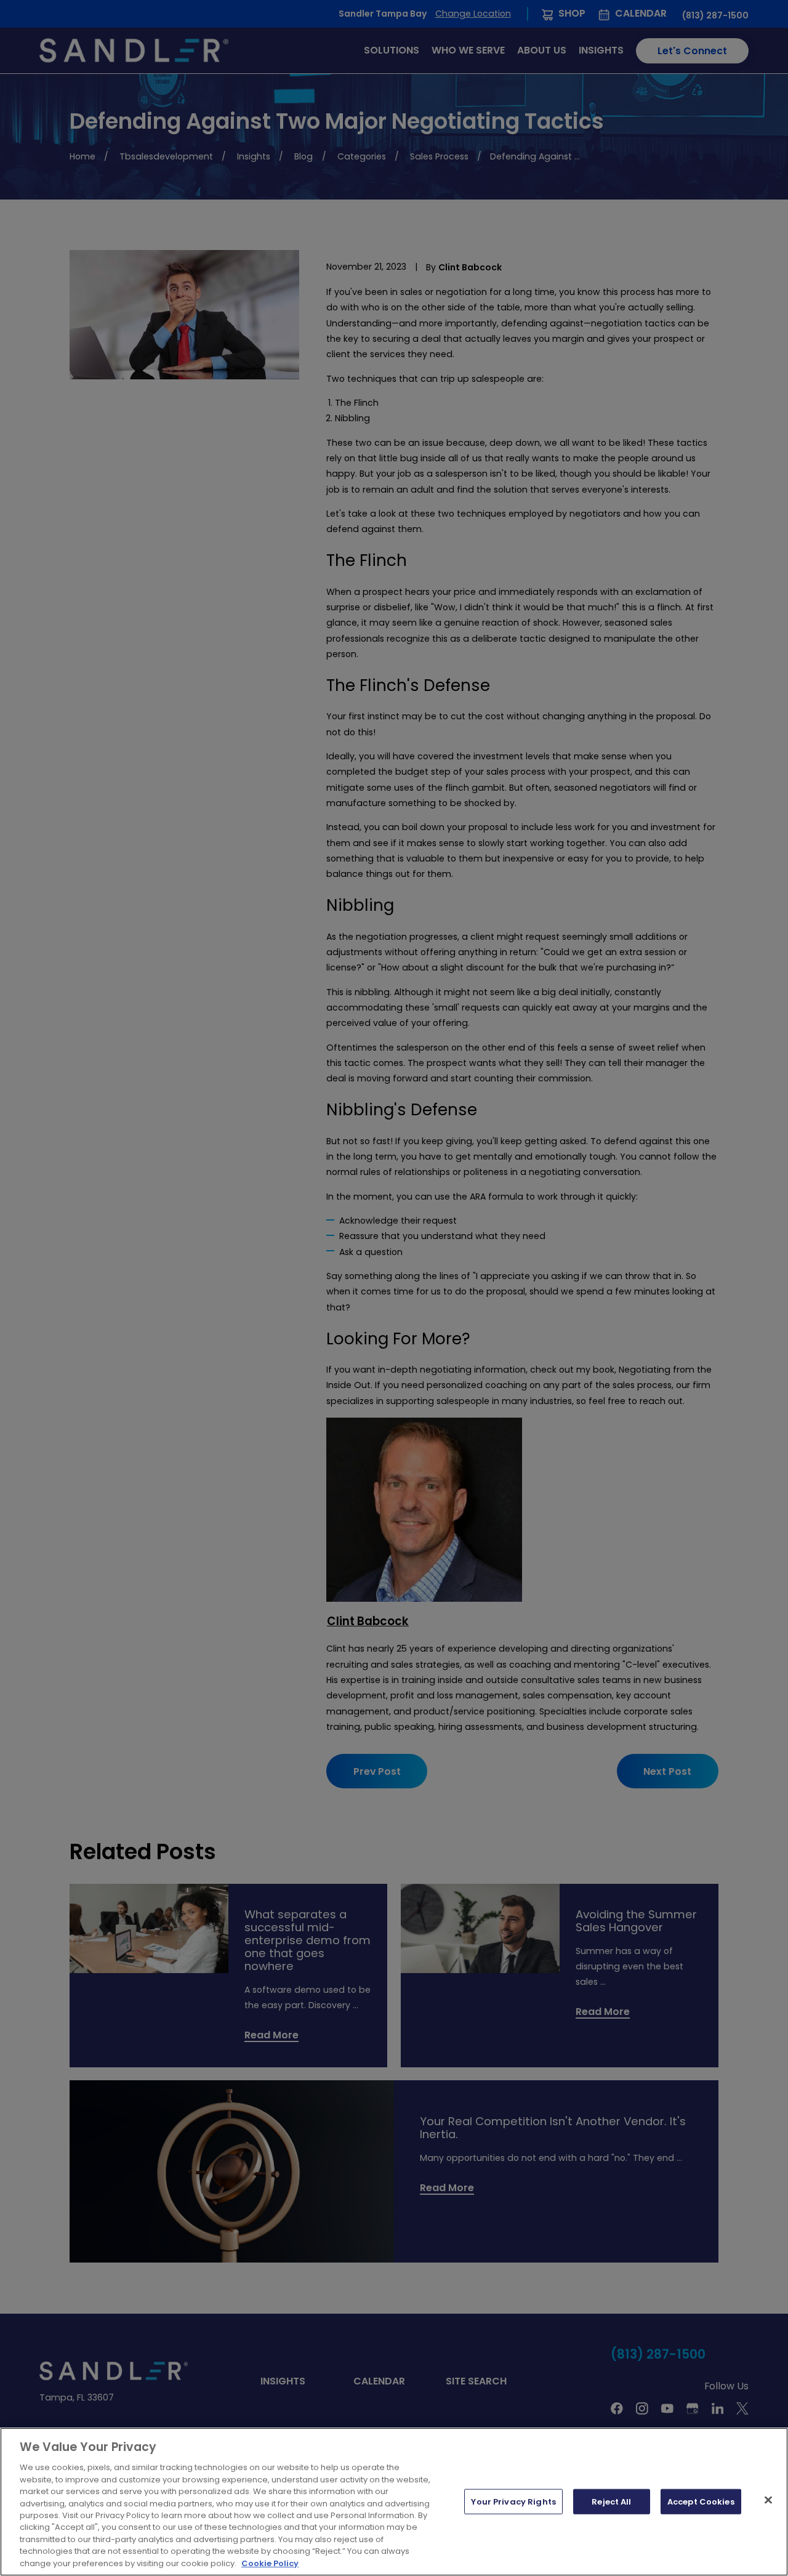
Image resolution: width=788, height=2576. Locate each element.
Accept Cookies (701, 2501)
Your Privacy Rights (513, 2501)
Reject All (611, 2501)
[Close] (768, 2500)
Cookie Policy (270, 2563)
